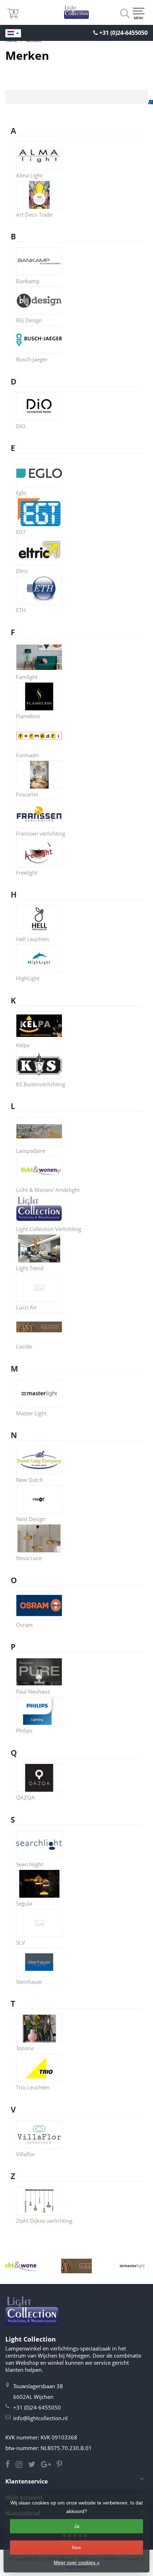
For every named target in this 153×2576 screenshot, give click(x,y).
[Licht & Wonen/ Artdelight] (21, 2266)
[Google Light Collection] (49, 2465)
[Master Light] (132, 2266)
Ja (77, 2526)
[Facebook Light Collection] (10, 2465)
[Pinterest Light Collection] (62, 2465)
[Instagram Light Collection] (22, 2465)
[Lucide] (77, 2266)
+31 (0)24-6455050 (123, 33)
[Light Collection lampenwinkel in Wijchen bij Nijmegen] (76, 12)
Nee (76, 2548)
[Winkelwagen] (13, 16)
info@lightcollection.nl (40, 2418)
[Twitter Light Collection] (35, 2465)
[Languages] (13, 33)
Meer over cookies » (77, 2562)
